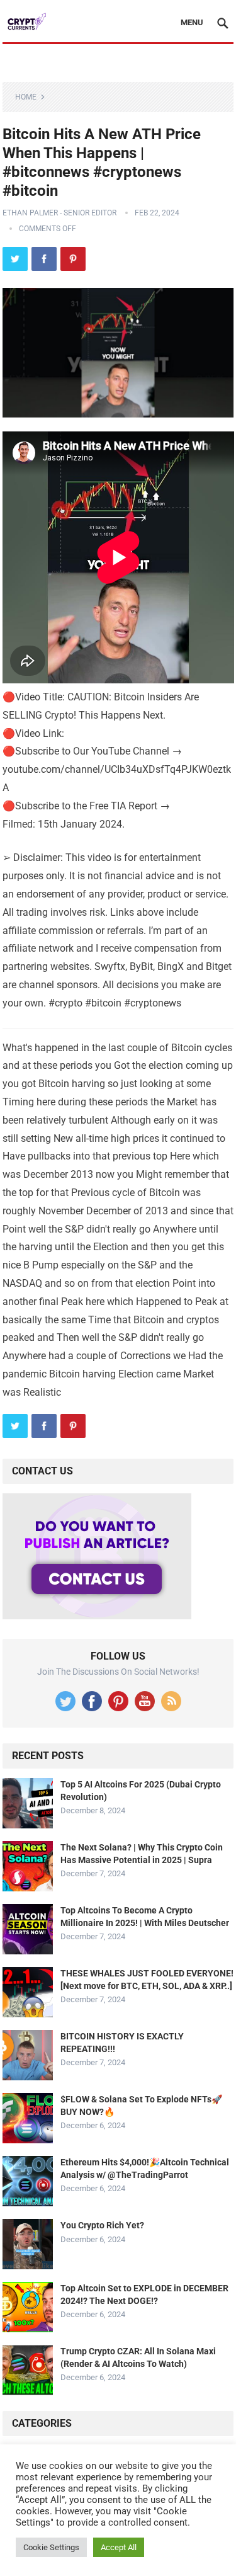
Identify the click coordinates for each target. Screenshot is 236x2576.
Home (26, 97)
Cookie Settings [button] (51, 2547)
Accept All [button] (119, 2547)
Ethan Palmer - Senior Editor (59, 213)
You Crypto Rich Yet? (102, 2225)
